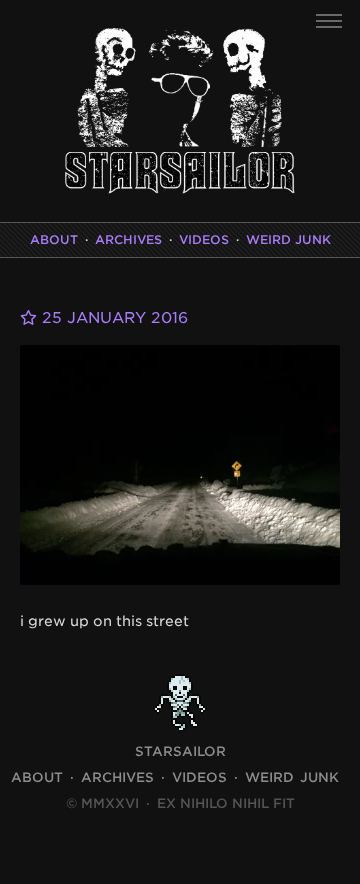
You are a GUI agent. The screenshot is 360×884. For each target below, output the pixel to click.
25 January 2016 (112, 318)
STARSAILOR (180, 751)
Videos (204, 239)
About (54, 239)
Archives (128, 239)
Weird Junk (288, 239)
